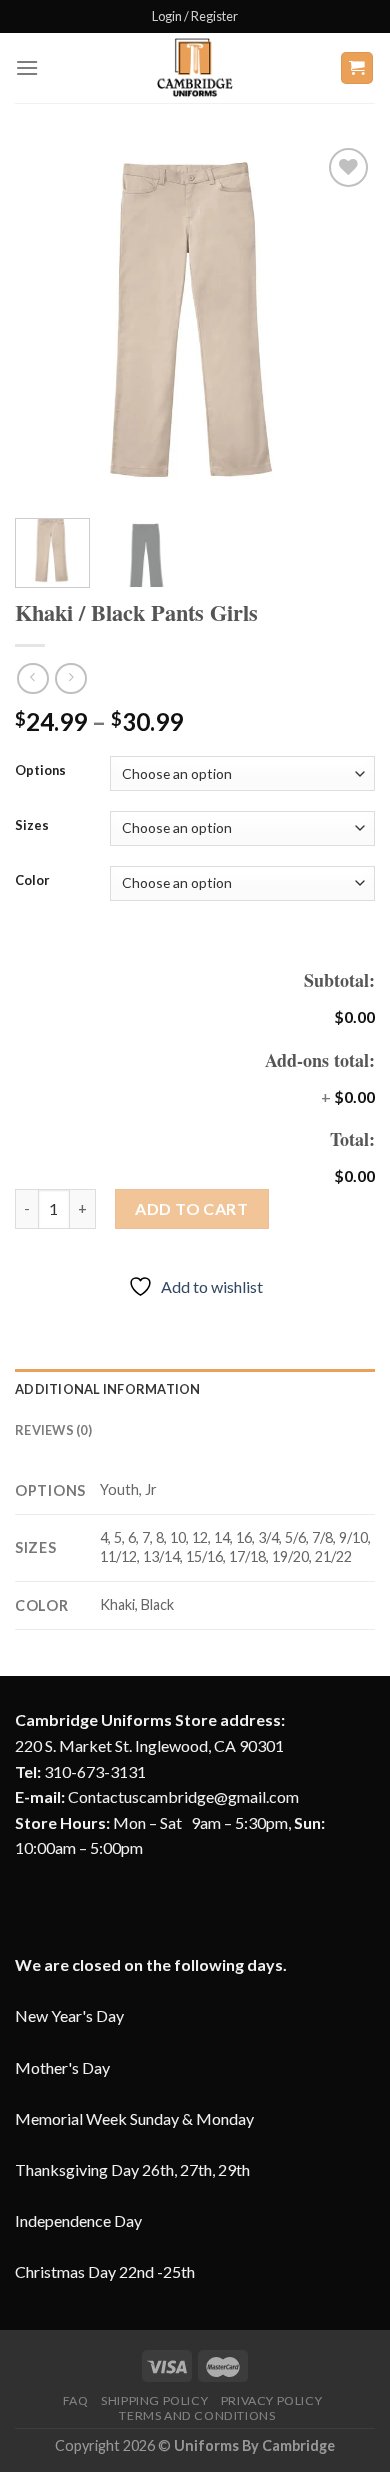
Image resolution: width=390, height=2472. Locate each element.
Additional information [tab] (108, 1389)
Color (32, 881)
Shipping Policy (154, 2400)
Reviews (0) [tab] (53, 1430)
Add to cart (191, 1208)
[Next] (343, 323)
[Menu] (27, 67)
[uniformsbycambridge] (195, 68)
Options (40, 771)
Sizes (32, 826)
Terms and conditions (197, 2415)
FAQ (76, 2400)
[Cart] (357, 68)
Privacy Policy (272, 2400)
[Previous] (47, 323)
